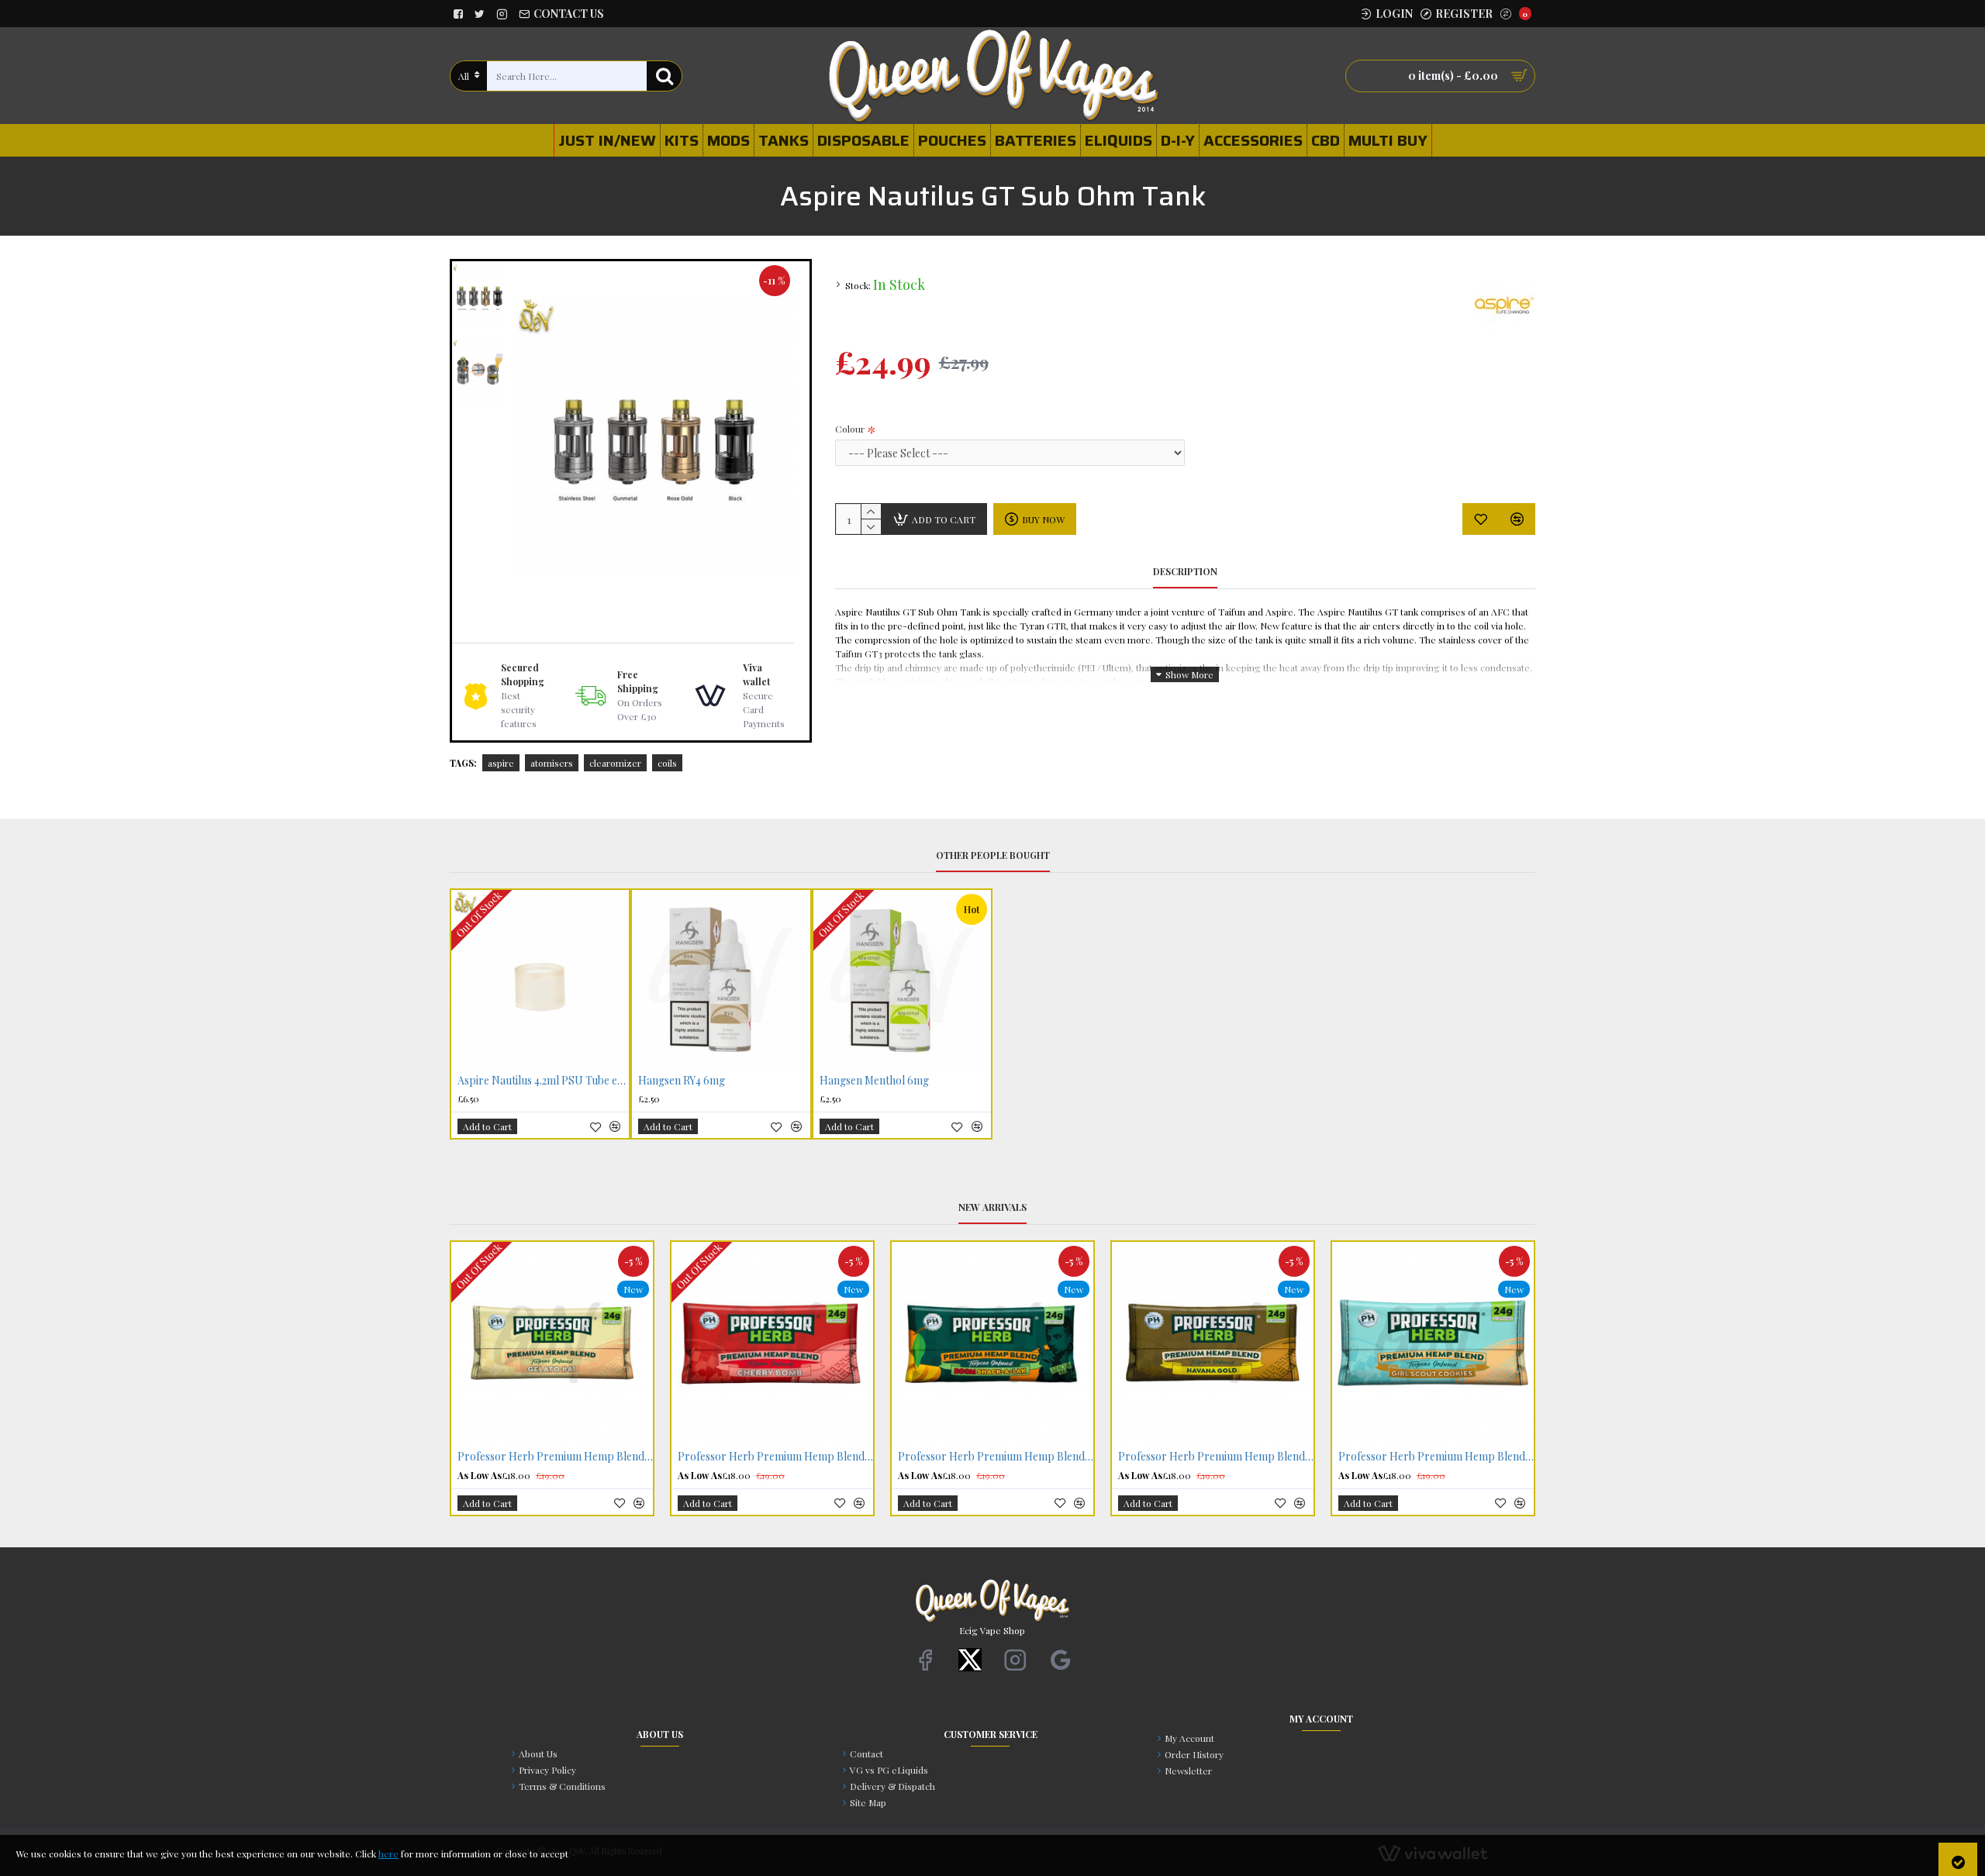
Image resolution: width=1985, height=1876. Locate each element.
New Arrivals (992, 1207)
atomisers (552, 763)
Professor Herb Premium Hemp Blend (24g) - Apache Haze (996, 1457)
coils (667, 763)
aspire (501, 763)
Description (1185, 572)
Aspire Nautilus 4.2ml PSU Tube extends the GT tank (543, 1081)
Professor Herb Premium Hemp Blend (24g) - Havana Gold (1216, 1457)
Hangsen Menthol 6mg (874, 1081)
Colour (850, 429)
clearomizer (615, 763)
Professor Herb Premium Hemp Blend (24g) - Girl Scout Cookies (1436, 1457)
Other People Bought (993, 855)
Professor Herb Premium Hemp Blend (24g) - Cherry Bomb (775, 1457)
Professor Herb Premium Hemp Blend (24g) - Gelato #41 (555, 1457)
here (388, 1854)
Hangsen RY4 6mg (682, 1081)
